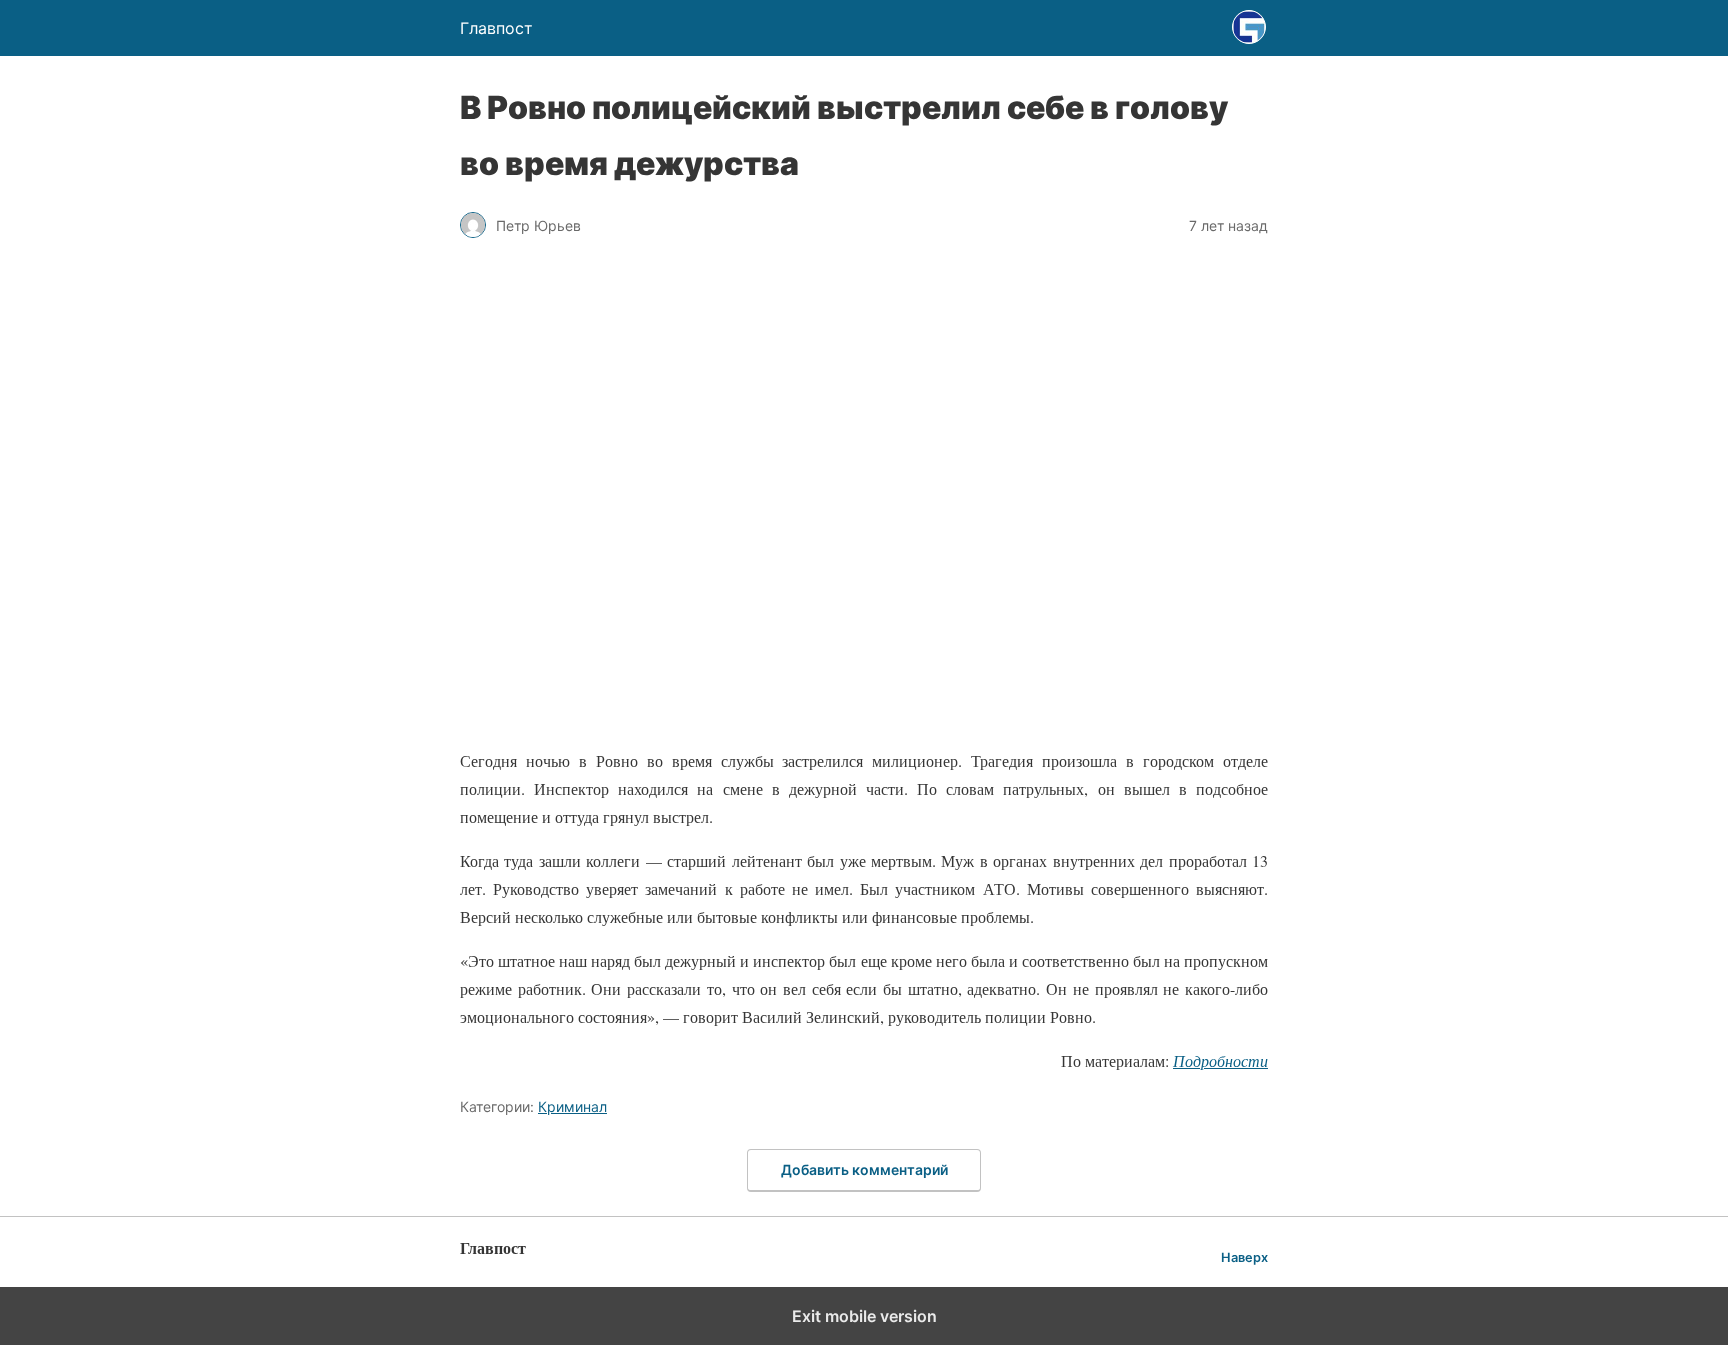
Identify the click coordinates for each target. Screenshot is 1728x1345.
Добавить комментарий (864, 1169)
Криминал (572, 1106)
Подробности (1220, 1060)
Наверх (1244, 1257)
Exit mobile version (864, 1316)
